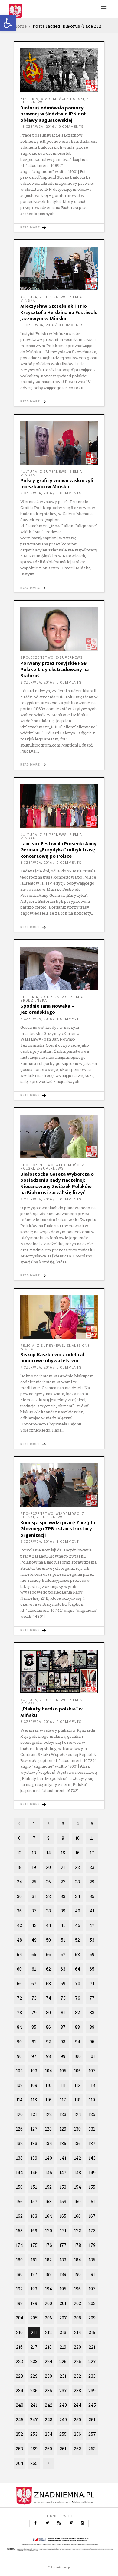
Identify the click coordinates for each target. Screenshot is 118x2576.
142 (78, 2158)
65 (92, 1969)
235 (34, 2391)
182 (48, 2260)
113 (92, 2085)
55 (34, 1954)
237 (63, 2391)
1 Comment (68, 1019)
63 (63, 1969)
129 (63, 2129)
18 (19, 1867)
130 (77, 2129)
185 (92, 2260)
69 (63, 1983)
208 (77, 2318)
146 (49, 2172)
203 (92, 2303)
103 (34, 2071)
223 (34, 2361)
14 (49, 1853)
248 (49, 2420)
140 (49, 2158)
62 (48, 1969)
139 (34, 2158)
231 (63, 2376)
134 (49, 2143)
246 (20, 2420)
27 (63, 1882)
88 (77, 2027)
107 (92, 2071)
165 (63, 2216)
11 (92, 1838)
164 (49, 2216)
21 (63, 1867)
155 (92, 2187)
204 (20, 2318)
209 (92, 2318)
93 (63, 2042)
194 (49, 2289)
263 (92, 2449)
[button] (8, 23)
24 (20, 1882)
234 (20, 2391)
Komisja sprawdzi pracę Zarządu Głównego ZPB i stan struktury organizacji (58, 1529)
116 (48, 2100)
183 (63, 2260)
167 (92, 2216)
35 (92, 1896)
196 (77, 2289)
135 (63, 2143)
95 (92, 2042)
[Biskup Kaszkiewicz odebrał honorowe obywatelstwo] (59, 1317)
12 (19, 1853)
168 (19, 2231)
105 (63, 2071)
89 (92, 2027)
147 (63, 2172)
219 (63, 2347)
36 (19, 1911)
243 (63, 2405)
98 (48, 2056)
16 (77, 1853)
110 (48, 2085)
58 (77, 1954)
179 (92, 2245)
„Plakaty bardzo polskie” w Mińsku (51, 1712)
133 (34, 2143)
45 (63, 1925)
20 (48, 1867)
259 (34, 2449)
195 (63, 2289)
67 (34, 1983)
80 (48, 2013)
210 (19, 2332)
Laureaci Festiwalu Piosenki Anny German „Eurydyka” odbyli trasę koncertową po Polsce (58, 850)
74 (48, 1998)
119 (92, 2100)
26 (48, 1882)
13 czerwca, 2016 (37, 127)
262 (77, 2449)
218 (48, 2347)
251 (92, 2420)
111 (63, 2085)
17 (92, 1853)
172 (78, 2231)
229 (34, 2376)
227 (92, 2361)
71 (92, 1983)
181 (34, 2260)
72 (20, 1998)
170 (49, 2231)
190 (77, 2274)
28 (77, 1882)
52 (77, 1940)
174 (19, 2245)
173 (92, 2231)
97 (34, 2056)
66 (19, 1983)
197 (92, 2289)
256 (77, 2434)
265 (34, 2463)
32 (48, 1896)
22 (77, 1867)
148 (78, 2172)
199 (34, 2303)
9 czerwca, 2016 (36, 493)
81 (63, 2013)
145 (34, 2172)
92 (48, 2042)
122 (48, 2114)
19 (34, 1867)
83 (92, 2013)
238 (77, 2391)
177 (63, 2245)
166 (77, 2216)
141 (63, 2158)
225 (63, 2361)
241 (34, 2405)
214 (78, 2332)
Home (20, 26)
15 (63, 1853)
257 (92, 2434)
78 (20, 2013)
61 (34, 1969)
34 (78, 1896)
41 (92, 1911)
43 (34, 1925)
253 (34, 2434)
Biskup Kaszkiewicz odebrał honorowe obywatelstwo (52, 1358)
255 (63, 2434)
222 (19, 2361)
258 (19, 2449)
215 (92, 2332)
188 (48, 2274)
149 (92, 2172)
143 (92, 2158)
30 (19, 1896)
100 (77, 2056)
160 (77, 2202)
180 (19, 2260)
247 (34, 2420)
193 (34, 2289)
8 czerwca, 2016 (36, 682)
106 (77, 2071)
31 (34, 1896)
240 (20, 2405)
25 (34, 1882)
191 (92, 2274)
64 (78, 1969)
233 (92, 2376)
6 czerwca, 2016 (36, 1542)
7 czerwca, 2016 (36, 1019)
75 (63, 1998)
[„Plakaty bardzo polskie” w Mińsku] (59, 1671)
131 (92, 2129)
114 (20, 2100)
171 (63, 2231)
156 (19, 2202)
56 (48, 1954)
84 (20, 2027)
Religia (27, 1346)
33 (63, 1896)
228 (19, 2376)
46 (78, 1925)
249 (63, 2420)
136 (77, 2143)
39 (63, 1911)
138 (19, 2158)
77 (92, 1998)
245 (92, 2405)
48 (20, 1940)
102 (19, 2071)
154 (78, 2187)
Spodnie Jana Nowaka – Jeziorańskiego (47, 1009)
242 (49, 2405)
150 (19, 2187)
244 (77, 2405)
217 (34, 2347)
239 (92, 2391)
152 (48, 2187)
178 (78, 2245)
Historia (29, 99)
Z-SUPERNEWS (53, 297)
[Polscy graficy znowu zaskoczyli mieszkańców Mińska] (59, 443)
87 (63, 2027)
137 (92, 2143)
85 (34, 2027)
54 (20, 1954)
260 (48, 2449)
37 (34, 1911)
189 (63, 2274)
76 (78, 1998)
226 (77, 2361)
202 (77, 2303)
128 (48, 2129)
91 (34, 2042)
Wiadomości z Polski (62, 99)
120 (19, 2114)
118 (77, 2100)
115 (34, 2100)
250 (77, 2420)
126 (19, 2129)
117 (63, 2100)
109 (34, 2085)
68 (48, 1983)
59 (92, 1954)
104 (49, 2071)
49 (34, 1940)
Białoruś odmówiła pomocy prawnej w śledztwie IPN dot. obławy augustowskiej (54, 114)
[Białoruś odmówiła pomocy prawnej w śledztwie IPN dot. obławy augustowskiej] (59, 70)
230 (48, 2376)
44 (48, 1925)
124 (78, 2114)
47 (92, 1925)
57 (63, 1954)
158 (48, 2202)
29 (92, 1882)
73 (34, 1998)
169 (34, 2231)
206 (48, 2318)
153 (63, 2187)
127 (34, 2129)
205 (34, 2318)
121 (34, 2114)
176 (49, 2245)
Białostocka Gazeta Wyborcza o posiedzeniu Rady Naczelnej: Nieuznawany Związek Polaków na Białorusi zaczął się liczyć (57, 1183)
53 (92, 1940)
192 (19, 2289)
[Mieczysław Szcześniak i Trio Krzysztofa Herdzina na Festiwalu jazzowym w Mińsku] (59, 269)
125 (92, 2114)
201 (63, 2303)
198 (19, 2303)
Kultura (29, 297)
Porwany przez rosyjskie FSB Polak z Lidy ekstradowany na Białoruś (54, 669)
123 (63, 2114)
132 (19, 2143)
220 (77, 2347)
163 (34, 2216)
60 (19, 1969)
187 (34, 2274)
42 (20, 1925)
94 (78, 2042)
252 (19, 2434)
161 (92, 2202)
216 (19, 2347)
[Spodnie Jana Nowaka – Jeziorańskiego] (59, 968)
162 (19, 2216)
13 (34, 1853)
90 (19, 2042)
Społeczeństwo (37, 658)
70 (78, 1983)
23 (92, 1867)
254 (49, 2434)
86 (48, 2027)
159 (63, 2202)
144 (19, 2172)
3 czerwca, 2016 (36, 1722)
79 (34, 2013)
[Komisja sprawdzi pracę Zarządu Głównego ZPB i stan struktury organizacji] (59, 1485)
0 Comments (71, 127)
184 (78, 2260)
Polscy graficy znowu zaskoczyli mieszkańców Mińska (57, 484)
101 (92, 2056)
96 (19, 2056)
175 (34, 2245)
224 (49, 2361)
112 (77, 2085)
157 (34, 2202)
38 (48, 1911)
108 (19, 2085)
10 (77, 1838)
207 (63, 2318)
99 (63, 2056)
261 (63, 2449)
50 (48, 1940)
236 (48, 2391)
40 (78, 1911)
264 (20, 2463)
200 (48, 2303)
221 (92, 2347)
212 (48, 2332)
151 (34, 2187)
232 (77, 2376)
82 (77, 2013)
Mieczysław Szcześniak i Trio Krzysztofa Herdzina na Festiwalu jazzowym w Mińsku (59, 312)
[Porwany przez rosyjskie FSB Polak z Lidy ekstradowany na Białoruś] (59, 629)
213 (63, 2332)
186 (19, 2274)
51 (63, 1940)
